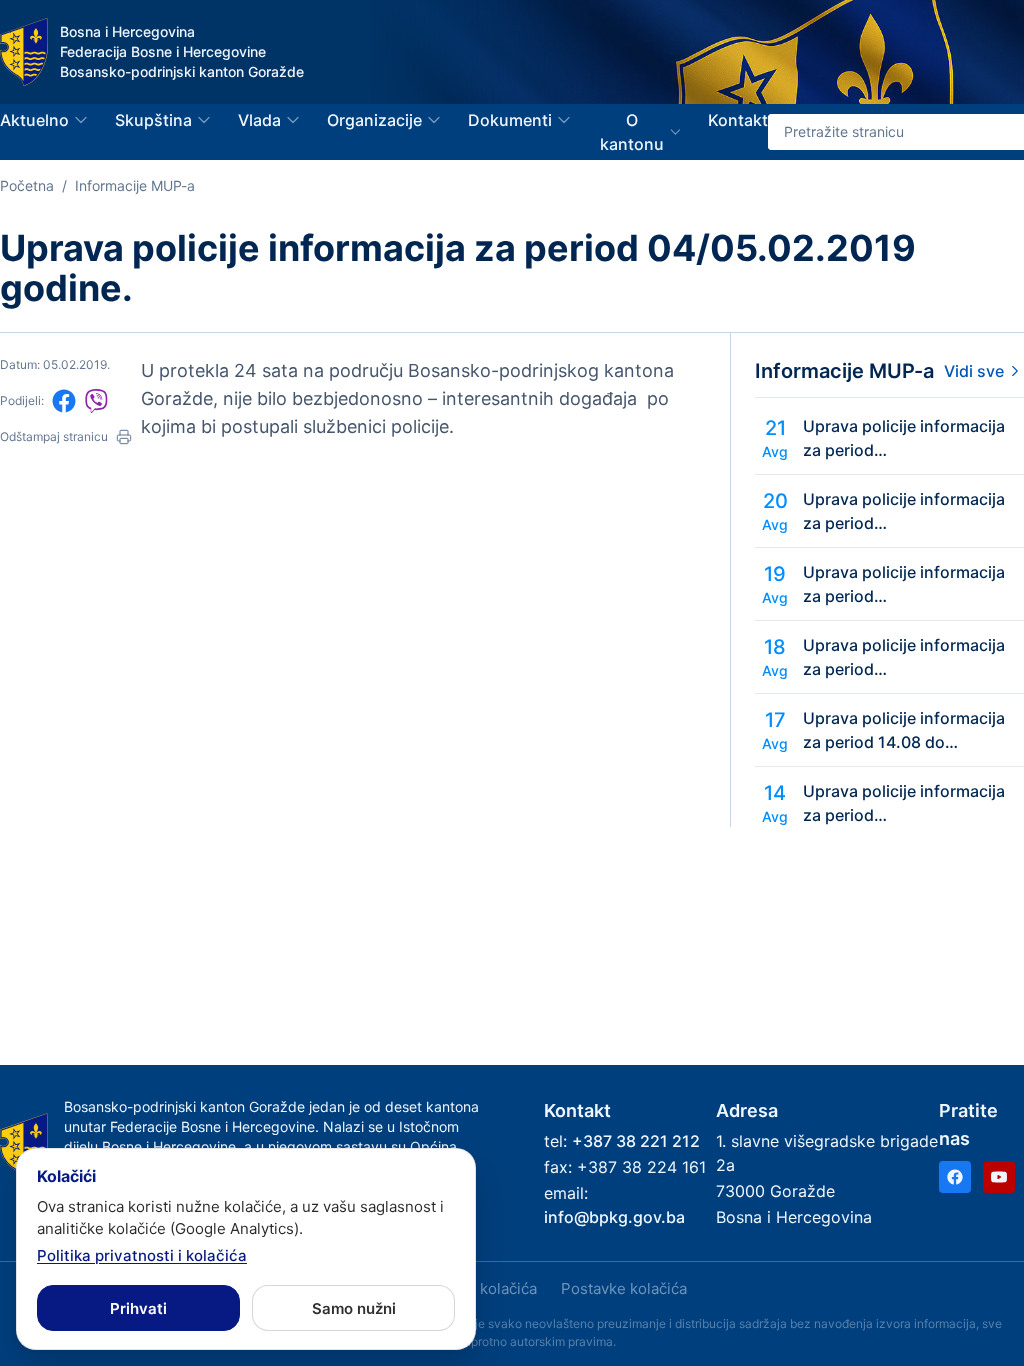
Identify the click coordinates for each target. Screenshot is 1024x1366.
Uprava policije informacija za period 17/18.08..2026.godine (904, 658)
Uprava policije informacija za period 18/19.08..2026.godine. (904, 585)
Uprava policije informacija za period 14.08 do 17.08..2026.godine (904, 731)
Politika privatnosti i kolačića (142, 1255)
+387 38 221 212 (636, 1141)
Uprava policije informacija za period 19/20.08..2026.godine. (904, 512)
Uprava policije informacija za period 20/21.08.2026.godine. (904, 439)
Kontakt (738, 120)
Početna (27, 185)
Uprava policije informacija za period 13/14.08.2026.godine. (904, 804)
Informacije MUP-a (135, 185)
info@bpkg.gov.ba (614, 1217)
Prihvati (138, 1308)
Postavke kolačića (624, 1288)
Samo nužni (354, 1308)
